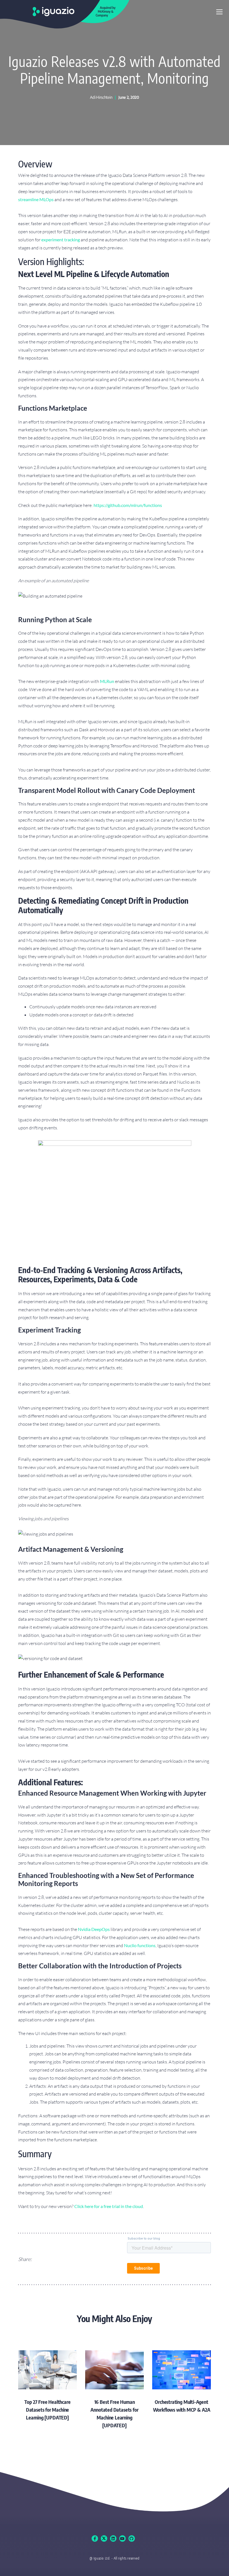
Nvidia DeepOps (94, 1929)
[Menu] (219, 12)
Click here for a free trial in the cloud (109, 2206)
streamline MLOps (36, 199)
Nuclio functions (140, 1945)
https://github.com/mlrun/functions (128, 505)
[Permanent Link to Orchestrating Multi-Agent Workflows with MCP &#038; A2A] (182, 2382)
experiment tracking (61, 240)
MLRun (107, 681)
